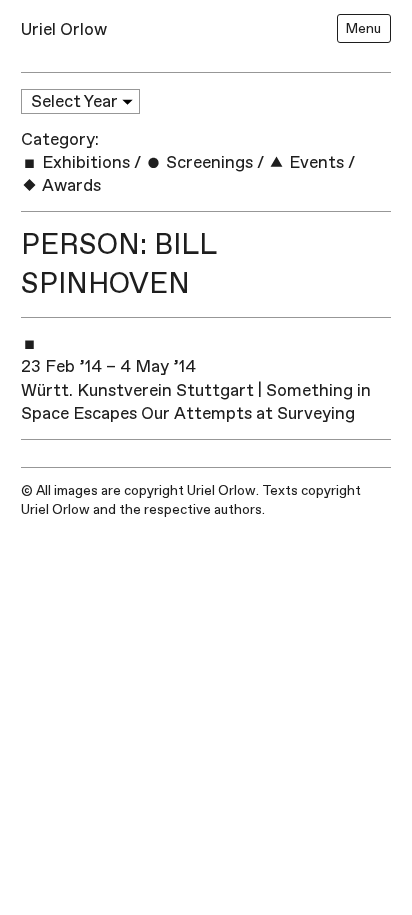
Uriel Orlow (64, 29)
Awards (69, 185)
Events (314, 162)
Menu (363, 28)
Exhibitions (84, 162)
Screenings (207, 162)
